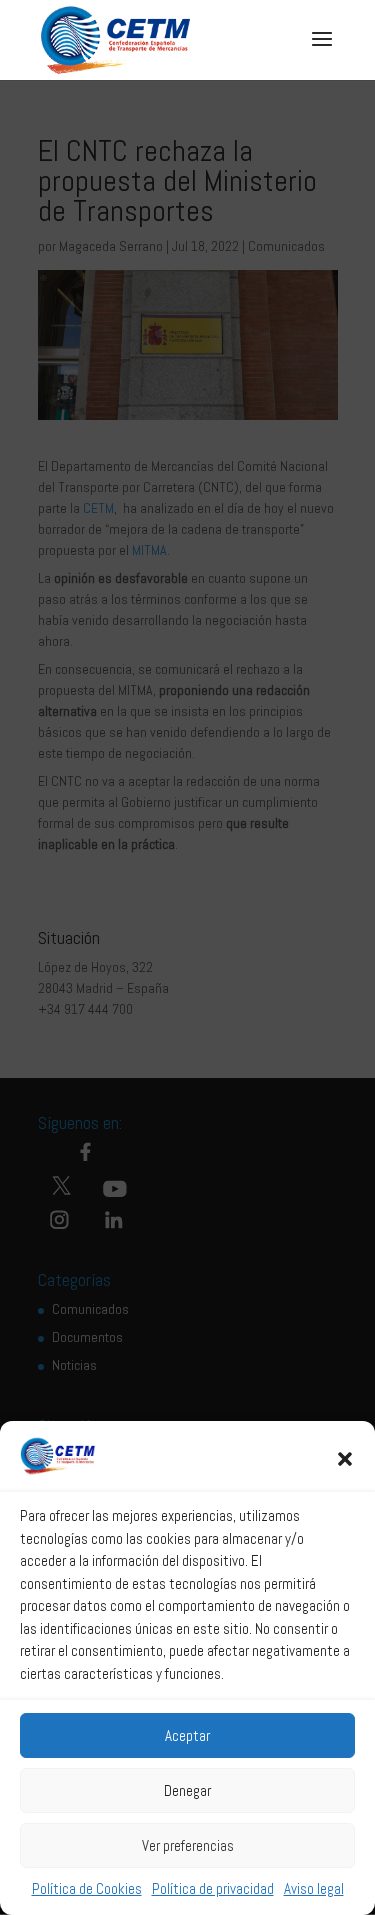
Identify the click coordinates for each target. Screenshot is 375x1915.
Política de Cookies (87, 1888)
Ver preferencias (188, 1845)
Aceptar (187, 1735)
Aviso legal (314, 1888)
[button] (345, 1459)
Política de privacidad (213, 1888)
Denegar (187, 1790)
